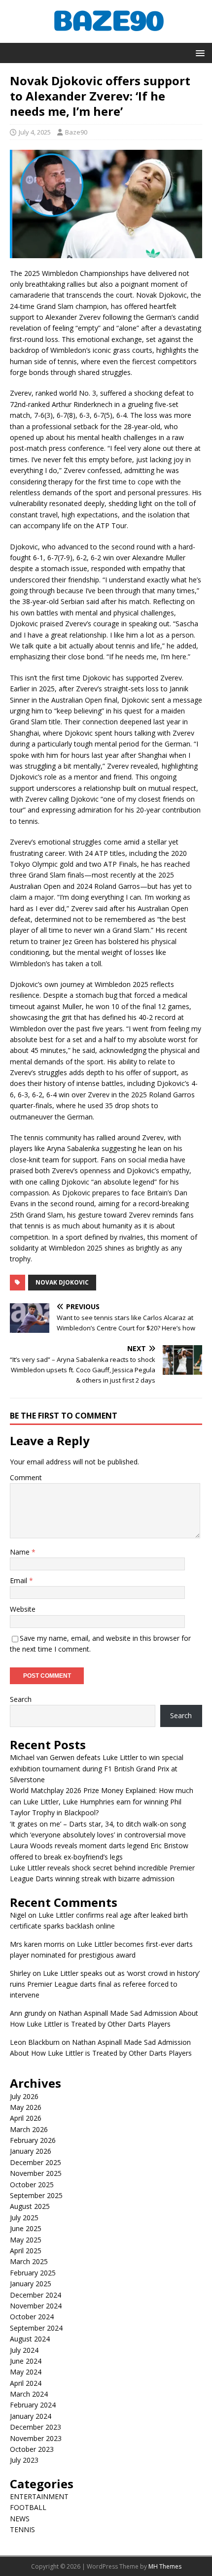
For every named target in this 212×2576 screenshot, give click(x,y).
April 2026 (26, 2118)
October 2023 (32, 2449)
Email (19, 1580)
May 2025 (26, 2240)
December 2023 (35, 2427)
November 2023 (36, 2438)
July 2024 (24, 2350)
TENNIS (22, 2529)
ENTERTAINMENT (39, 2496)
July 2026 (24, 2096)
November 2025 (36, 2173)
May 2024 (26, 2372)
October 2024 (32, 2317)
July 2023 (24, 2460)
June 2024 (26, 2361)
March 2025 (29, 2261)
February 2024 (33, 2405)
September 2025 (36, 2195)
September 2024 (36, 2328)
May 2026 (26, 2107)
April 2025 (26, 2251)
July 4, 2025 (35, 132)
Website (23, 1609)
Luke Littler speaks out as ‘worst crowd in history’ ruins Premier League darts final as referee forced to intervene (105, 1984)
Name (21, 1552)
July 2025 (24, 2218)
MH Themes (165, 2566)
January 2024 (31, 2416)
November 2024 (36, 2306)
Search (21, 1699)
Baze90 (76, 132)
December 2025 (35, 2162)
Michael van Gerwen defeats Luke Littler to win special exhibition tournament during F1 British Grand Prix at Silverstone (97, 1768)
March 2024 (29, 2394)
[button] (198, 52)
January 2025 (31, 2284)
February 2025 (33, 2273)
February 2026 (33, 2140)
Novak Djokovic (62, 1282)
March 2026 (29, 2129)
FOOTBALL (28, 2507)
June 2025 (26, 2228)
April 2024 (26, 2383)
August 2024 (30, 2339)
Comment (26, 1477)
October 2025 (32, 2185)
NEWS (20, 2519)
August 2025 (30, 2206)
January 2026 (31, 2151)
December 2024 (35, 2295)
